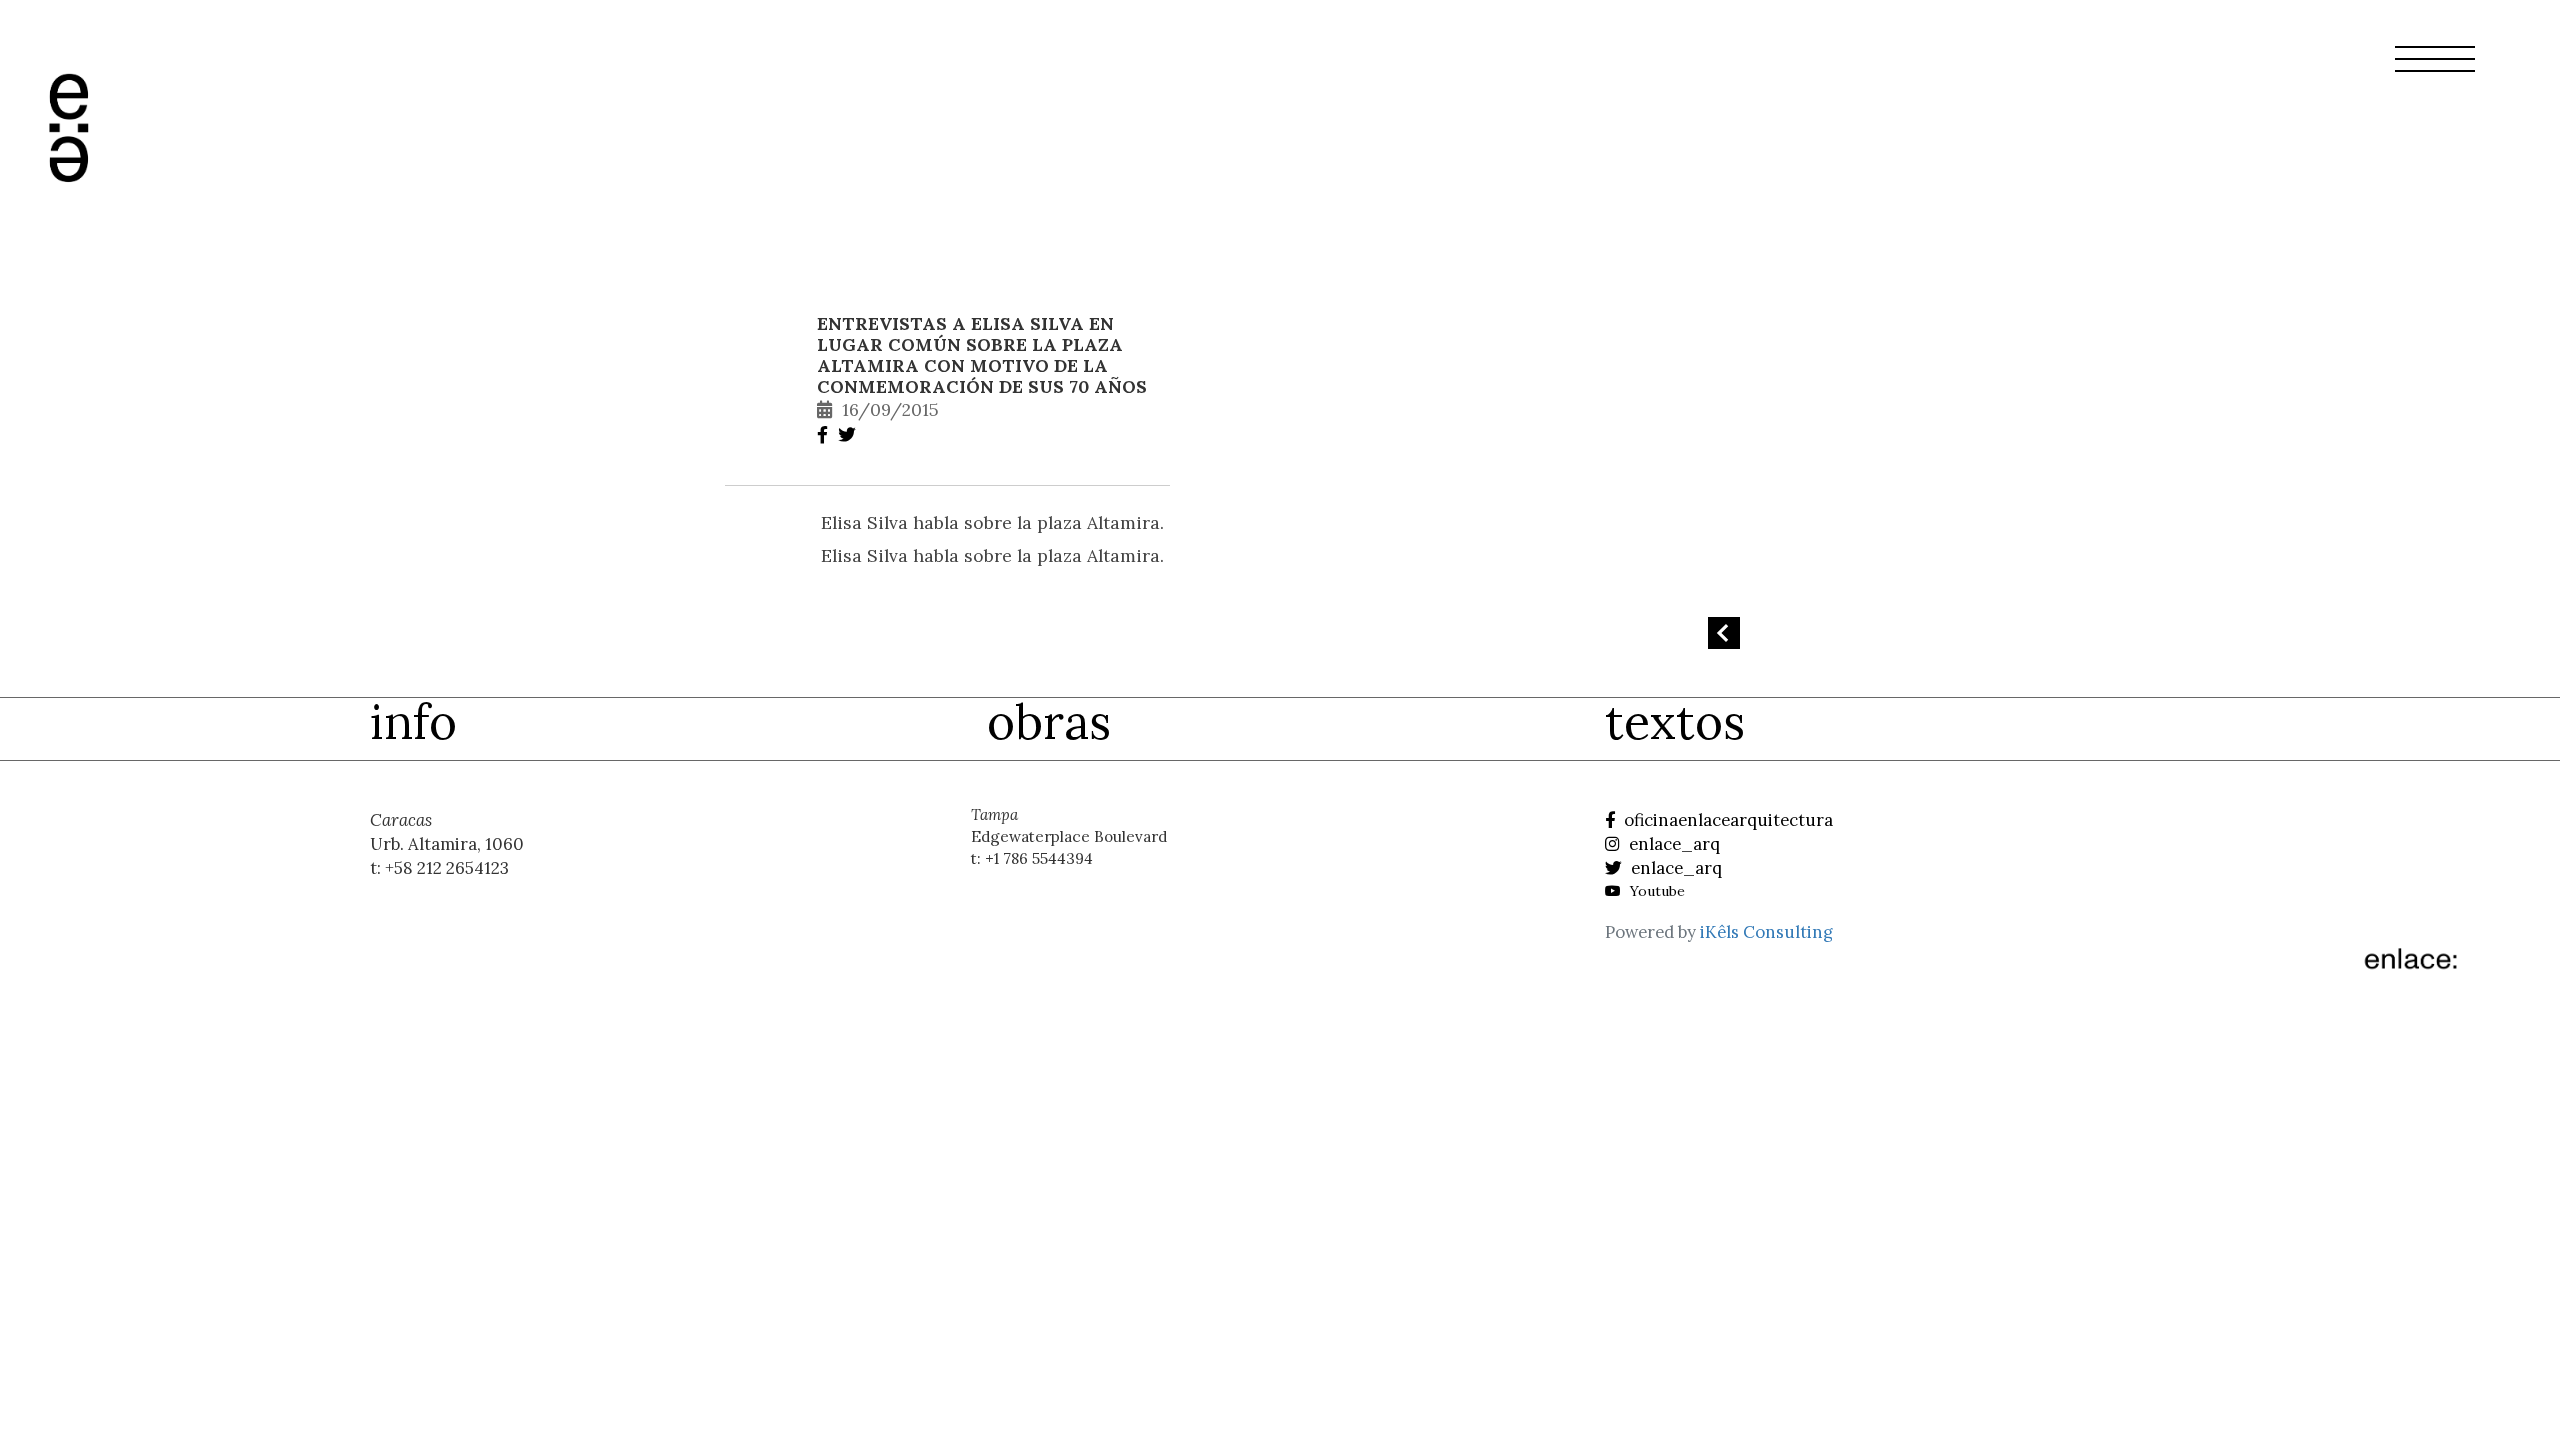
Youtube (1655, 891)
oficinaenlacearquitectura (1726, 820)
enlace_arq (1672, 844)
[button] (2435, 71)
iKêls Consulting (1766, 932)
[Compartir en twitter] (849, 434)
